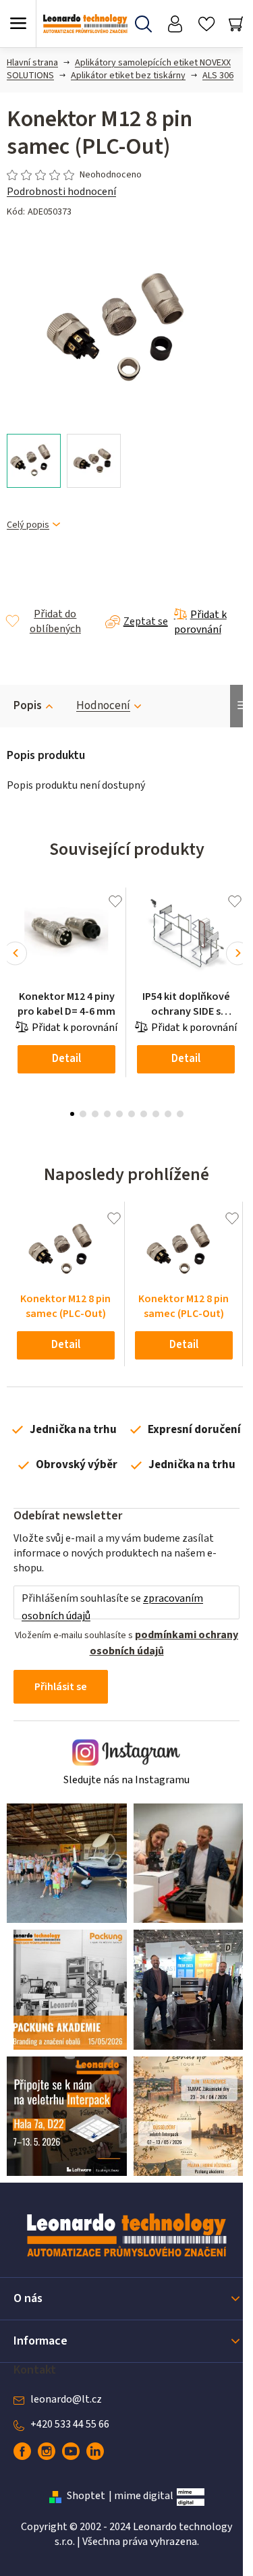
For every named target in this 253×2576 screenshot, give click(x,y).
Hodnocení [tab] (103, 706)
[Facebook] (22, 2451)
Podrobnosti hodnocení (61, 192)
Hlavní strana (32, 63)
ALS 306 (218, 76)
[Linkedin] (95, 2451)
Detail (66, 1059)
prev (15, 953)
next (238, 953)
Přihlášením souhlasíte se (112, 1607)
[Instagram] (47, 2451)
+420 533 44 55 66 (70, 2424)
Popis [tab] (28, 706)
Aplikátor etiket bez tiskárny (128, 76)
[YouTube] (71, 2451)
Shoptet (86, 2496)
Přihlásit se (61, 1687)
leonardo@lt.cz (66, 2399)
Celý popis (28, 525)
